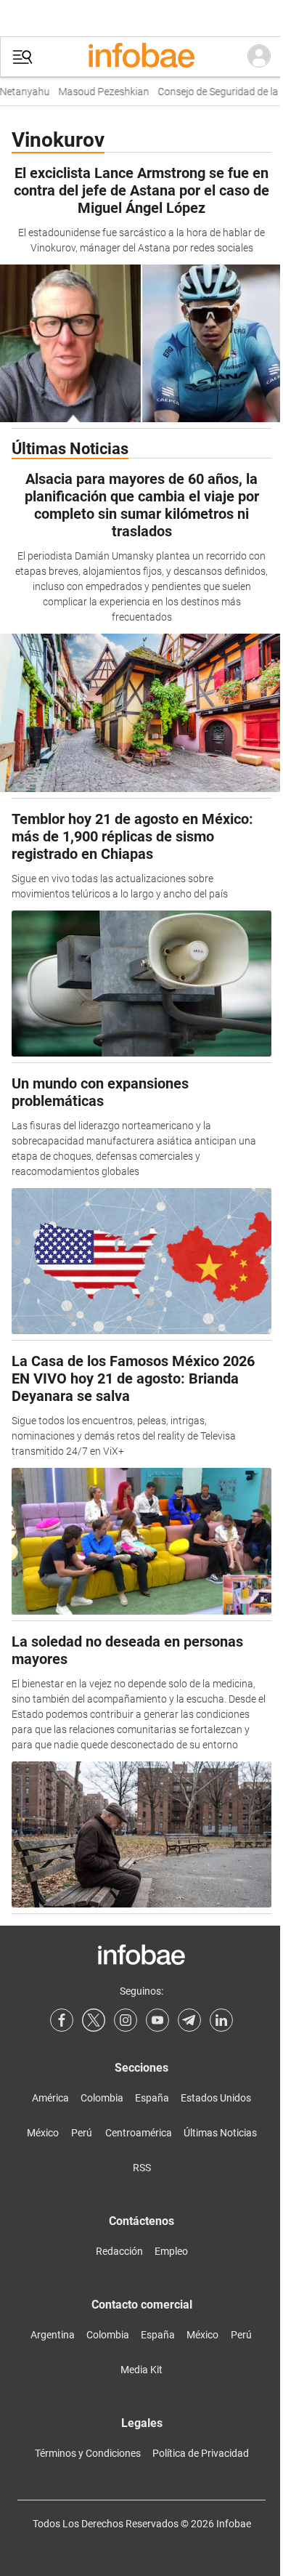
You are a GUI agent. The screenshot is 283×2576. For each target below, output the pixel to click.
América (50, 2098)
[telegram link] (189, 2020)
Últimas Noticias (220, 2133)
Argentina (53, 2335)
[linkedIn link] (221, 2020)
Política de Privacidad (201, 2453)
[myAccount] (259, 57)
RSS (142, 2168)
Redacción (119, 2251)
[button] (22, 57)
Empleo (171, 2251)
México (43, 2133)
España (152, 2098)
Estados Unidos (216, 2098)
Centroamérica (139, 2133)
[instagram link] (126, 2020)
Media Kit (141, 2370)
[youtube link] (157, 2020)
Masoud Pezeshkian (95, 92)
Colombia (102, 2098)
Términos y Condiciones (88, 2453)
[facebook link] (62, 2020)
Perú (82, 2133)
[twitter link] (94, 2020)
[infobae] (141, 57)
